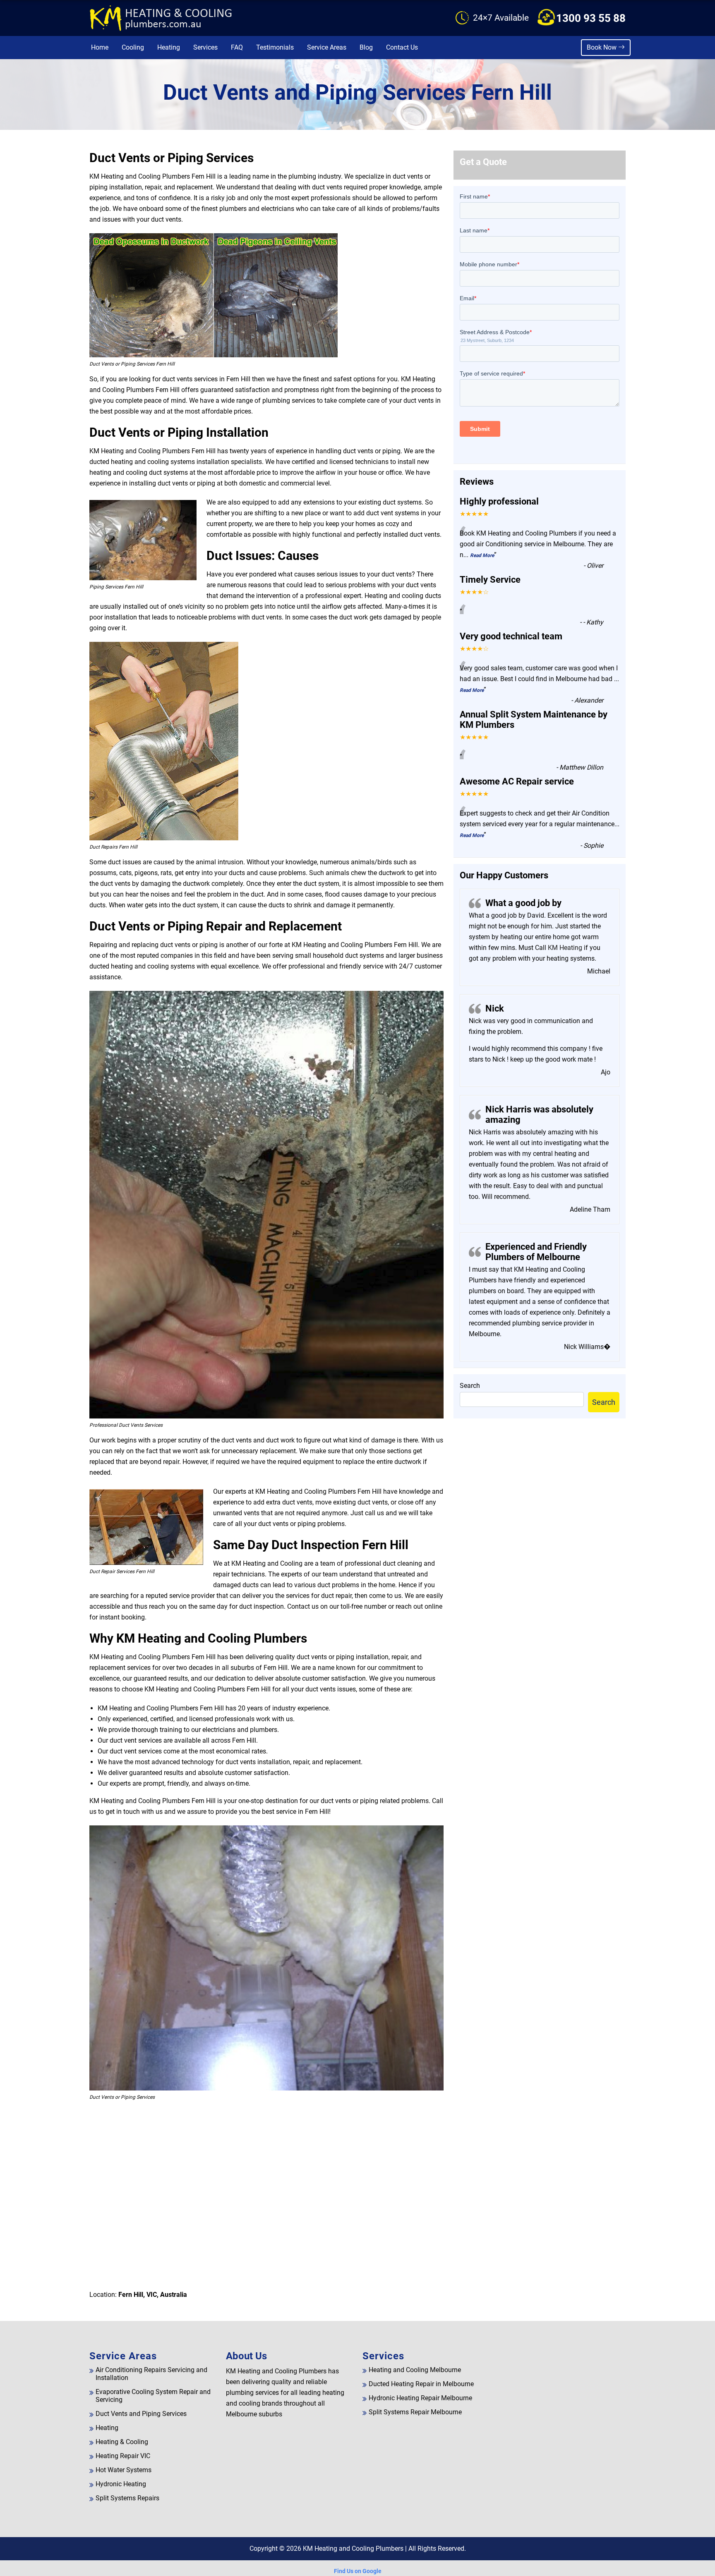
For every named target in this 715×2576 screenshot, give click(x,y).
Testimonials (275, 47)
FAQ (237, 47)
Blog (366, 47)
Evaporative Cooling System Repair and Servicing (153, 2396)
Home (100, 47)
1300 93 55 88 (591, 18)
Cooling (133, 47)
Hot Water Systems (124, 2470)
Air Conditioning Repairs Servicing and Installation (151, 2374)
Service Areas (327, 47)
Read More (482, 555)
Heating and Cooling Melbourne (415, 2370)
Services (205, 47)
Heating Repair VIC (123, 2456)
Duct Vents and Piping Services (141, 2414)
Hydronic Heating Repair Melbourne (420, 2398)
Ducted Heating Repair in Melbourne (421, 2384)
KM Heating (564, 948)
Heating (169, 47)
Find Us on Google (358, 2571)
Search (470, 1386)
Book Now (602, 47)
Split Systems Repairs (127, 2498)
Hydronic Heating (121, 2484)
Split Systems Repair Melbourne (415, 2412)
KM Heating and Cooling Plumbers (353, 2548)
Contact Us (402, 47)
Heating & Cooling (122, 2442)
